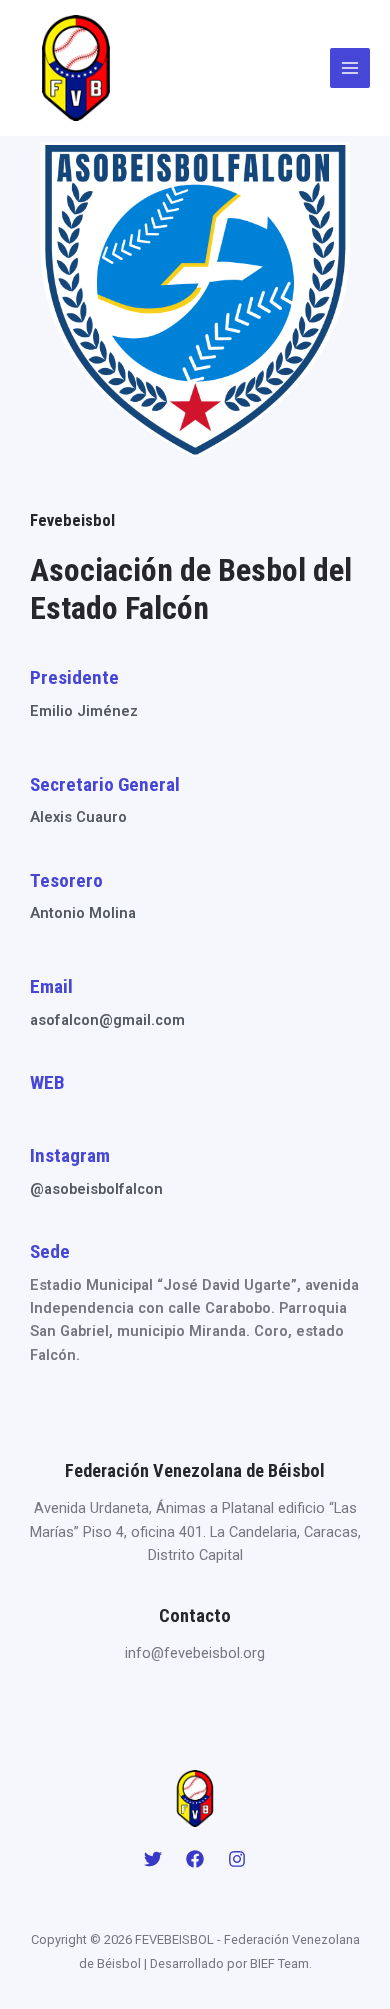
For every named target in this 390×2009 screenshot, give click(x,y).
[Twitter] (153, 1859)
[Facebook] (195, 1859)
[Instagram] (237, 1859)
